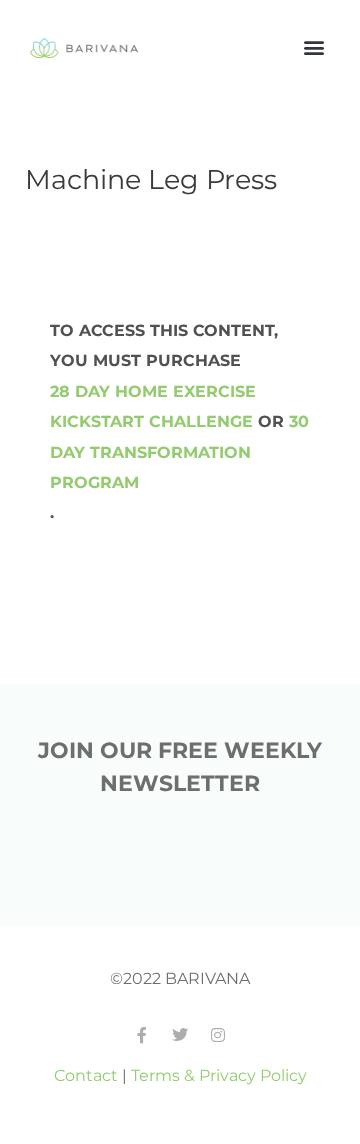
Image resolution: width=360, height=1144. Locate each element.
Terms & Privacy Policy (219, 1075)
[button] (313, 46)
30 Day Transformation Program (179, 451)
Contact (86, 1075)
